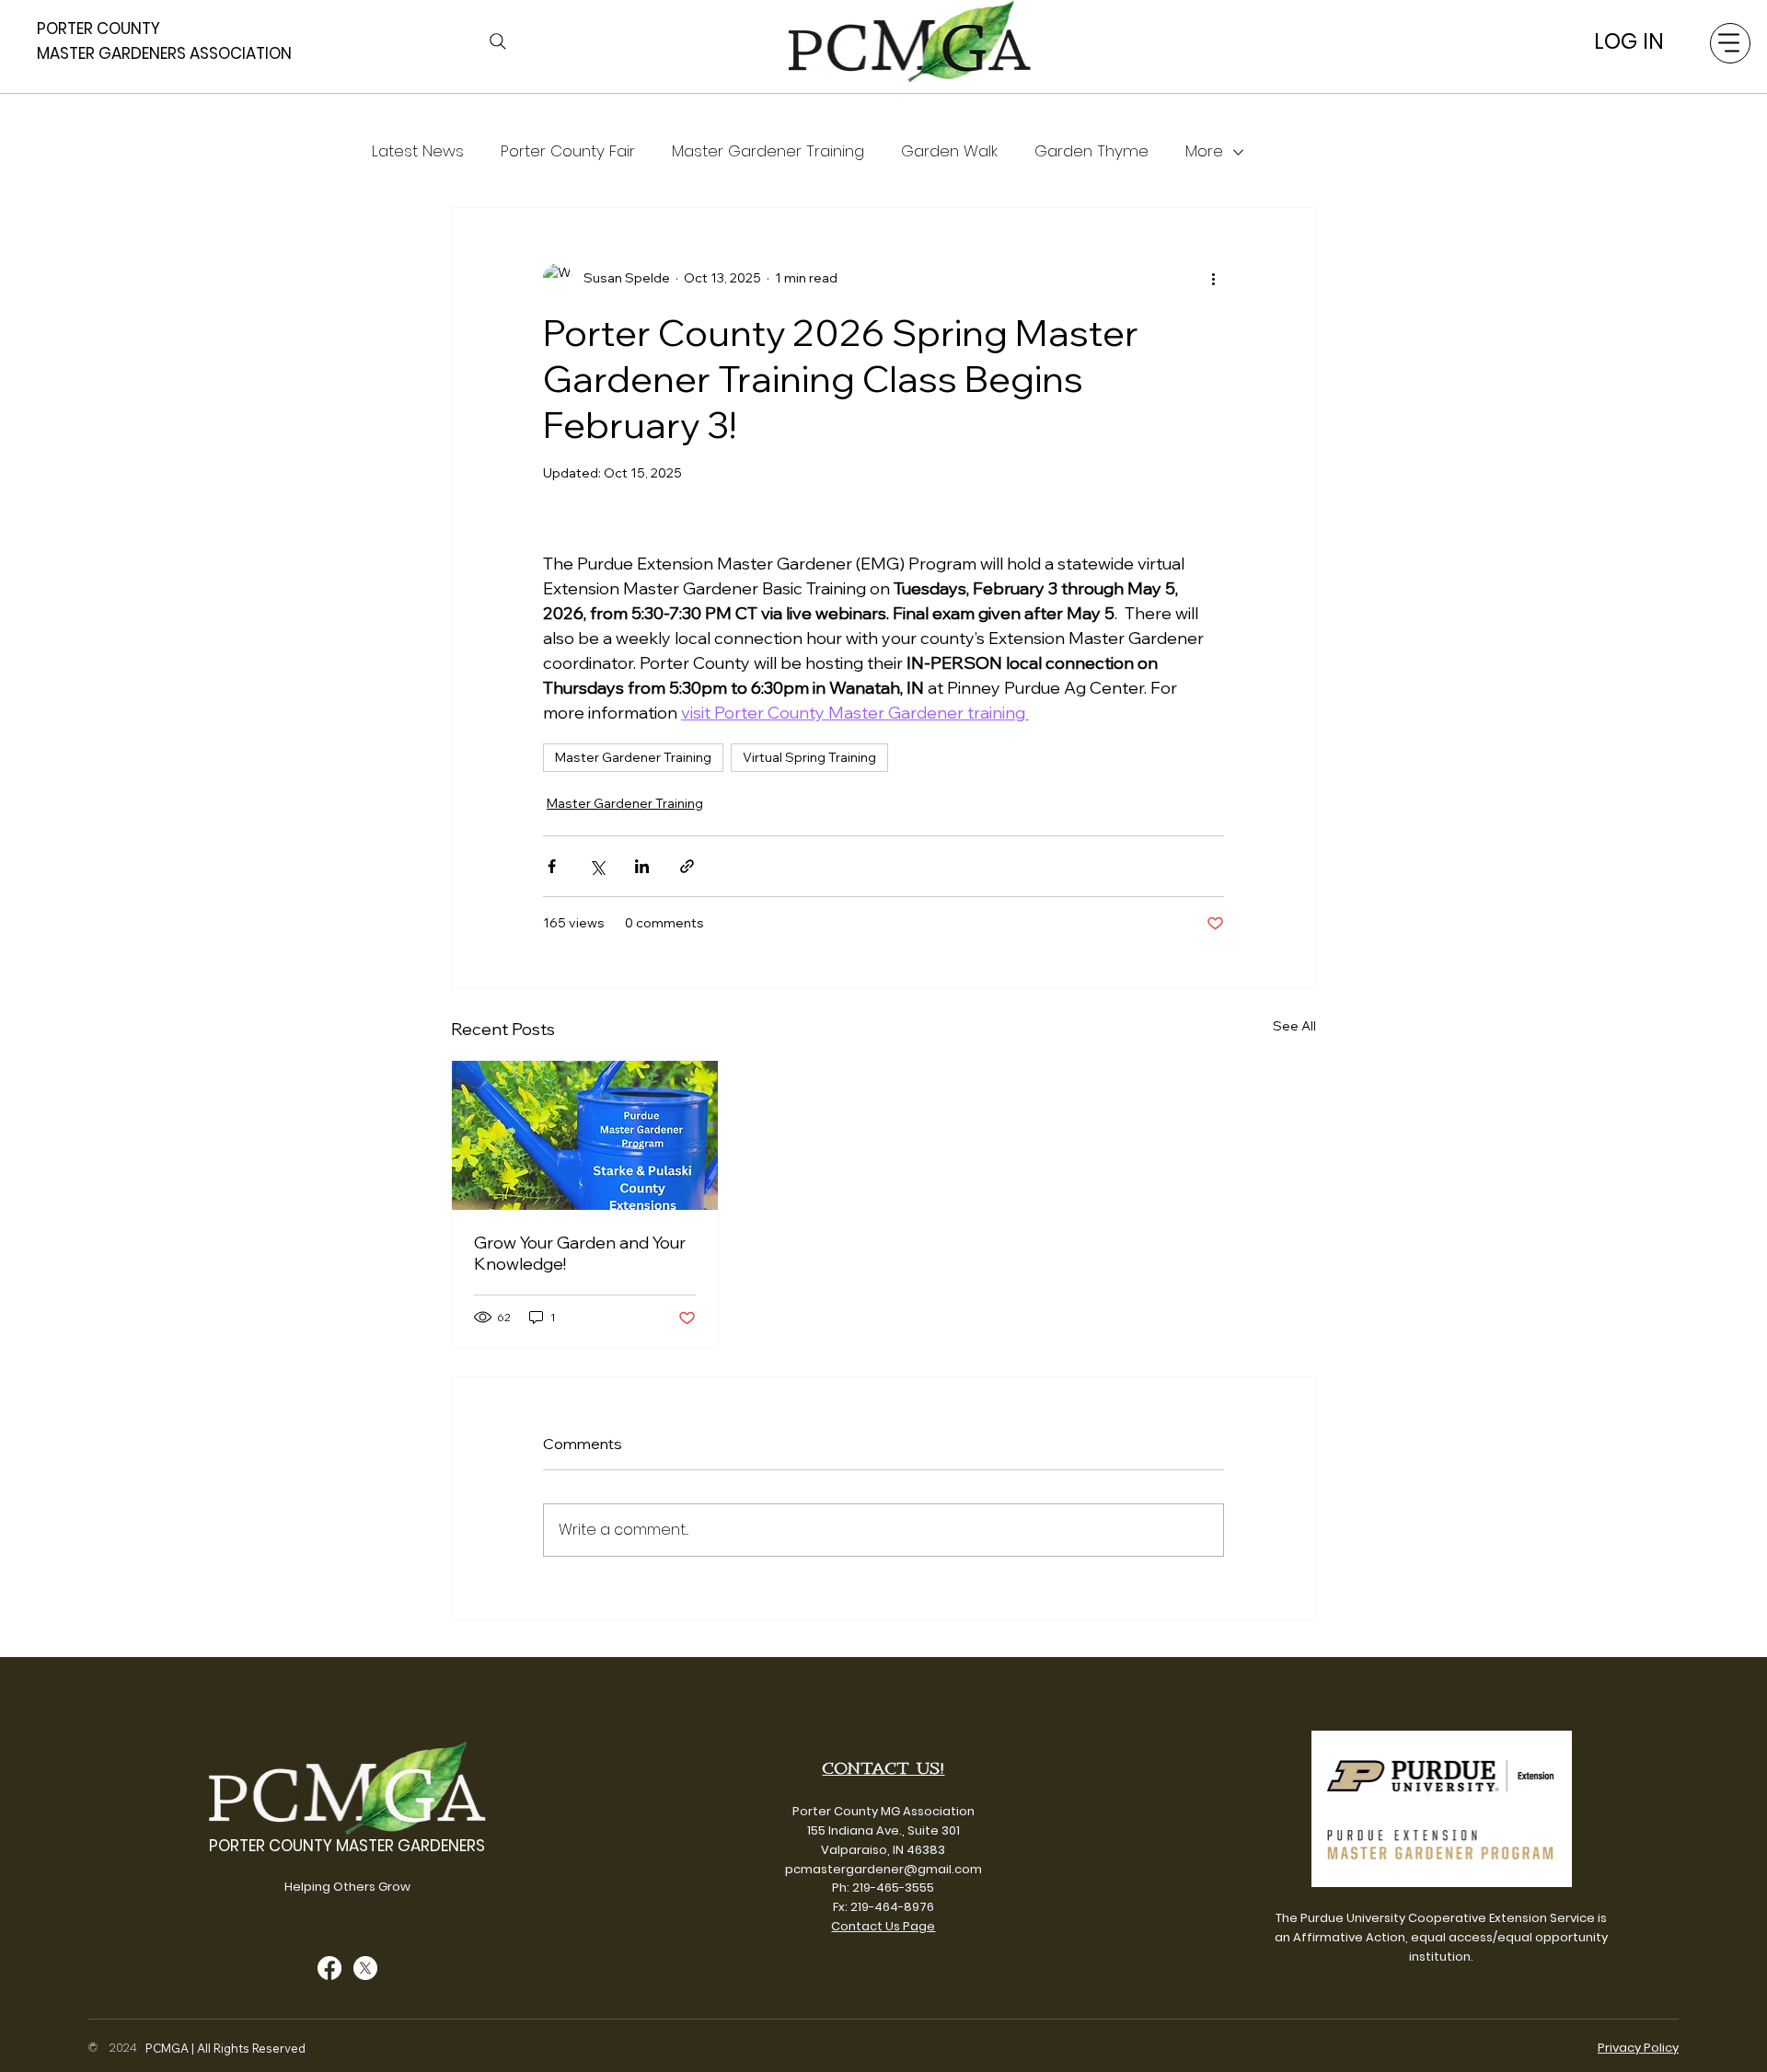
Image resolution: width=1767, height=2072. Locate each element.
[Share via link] (687, 866)
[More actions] (1213, 278)
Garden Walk (949, 151)
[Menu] (1730, 43)
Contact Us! (883, 1768)
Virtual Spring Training (809, 757)
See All (1294, 1026)
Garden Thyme (1091, 151)
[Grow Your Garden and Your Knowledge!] (585, 1135)
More (1204, 151)
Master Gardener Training (768, 151)
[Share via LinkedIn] (642, 866)
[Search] (498, 41)
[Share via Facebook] (552, 866)
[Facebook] (329, 1968)
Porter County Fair (568, 151)
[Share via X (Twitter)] (597, 866)
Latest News (418, 151)
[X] (365, 1968)
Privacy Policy (1638, 2048)
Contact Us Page (883, 1926)
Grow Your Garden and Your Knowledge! (580, 1253)
